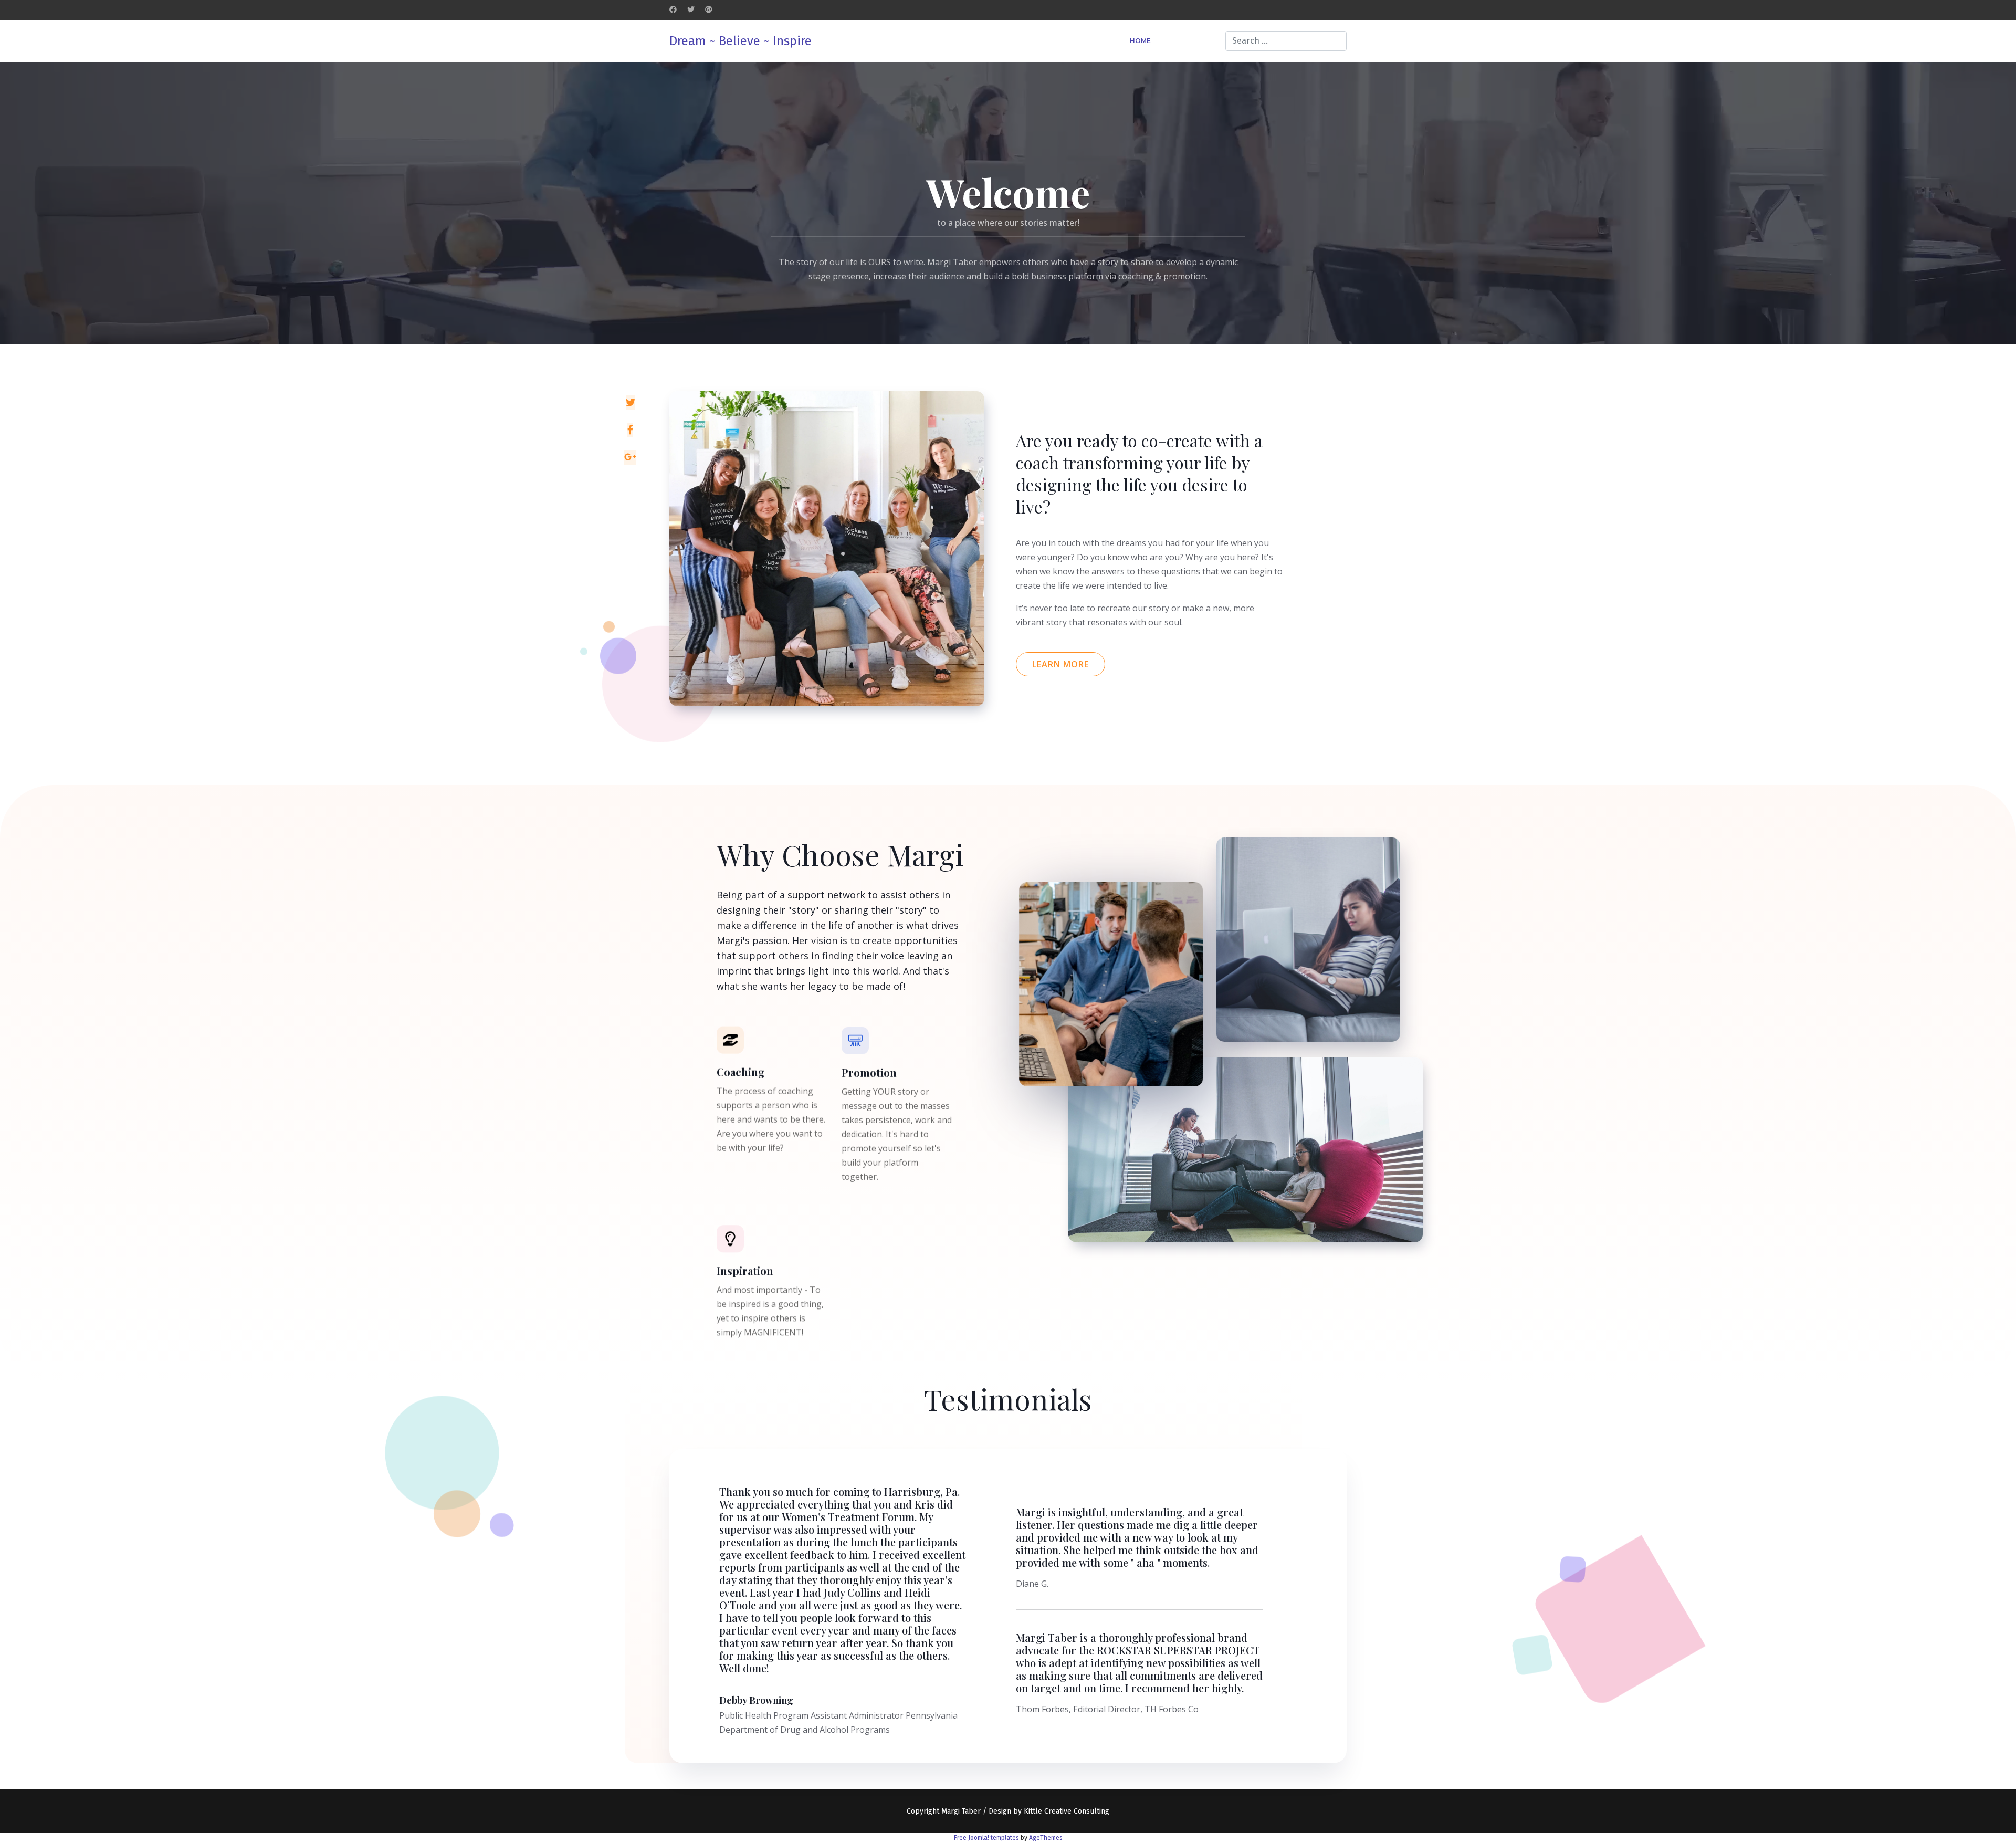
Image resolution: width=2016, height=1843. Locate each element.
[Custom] (709, 10)
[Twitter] (691, 10)
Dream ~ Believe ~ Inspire (741, 41)
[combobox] (1286, 41)
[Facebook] (673, 10)
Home (1140, 41)
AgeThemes (1046, 1838)
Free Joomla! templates (986, 1838)
